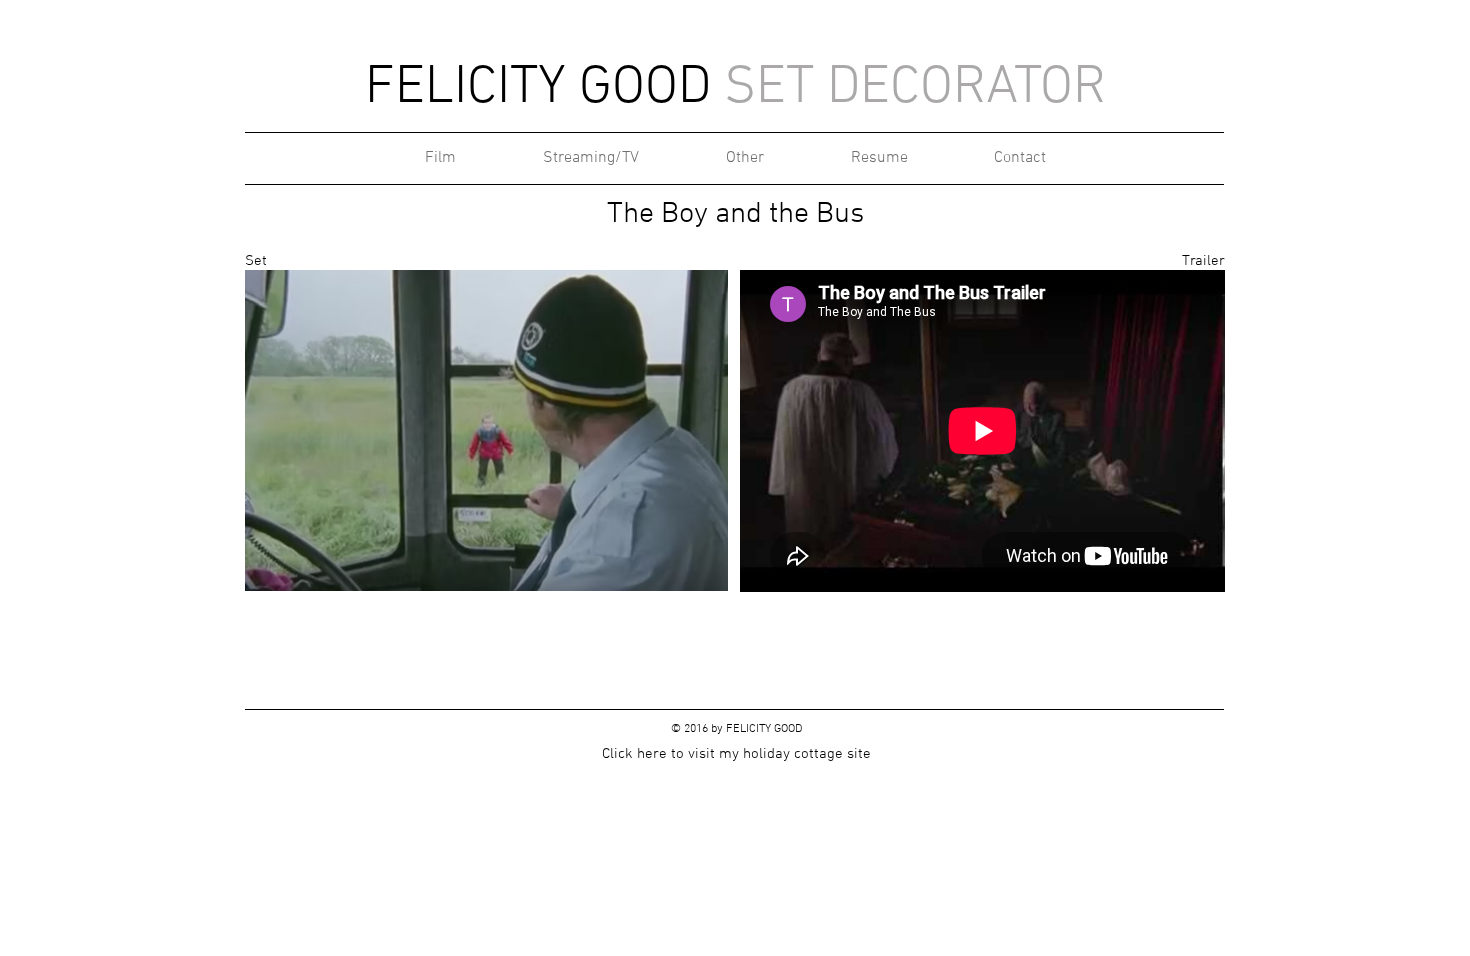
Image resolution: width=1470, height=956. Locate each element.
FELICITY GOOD (764, 729)
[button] (486, 430)
